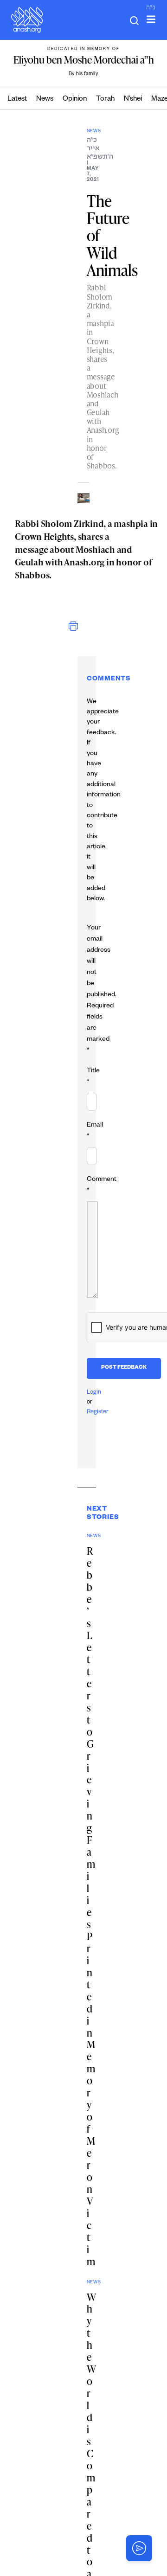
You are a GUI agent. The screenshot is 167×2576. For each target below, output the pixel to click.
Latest (17, 99)
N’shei (133, 99)
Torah (105, 99)
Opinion (75, 99)
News (45, 99)
